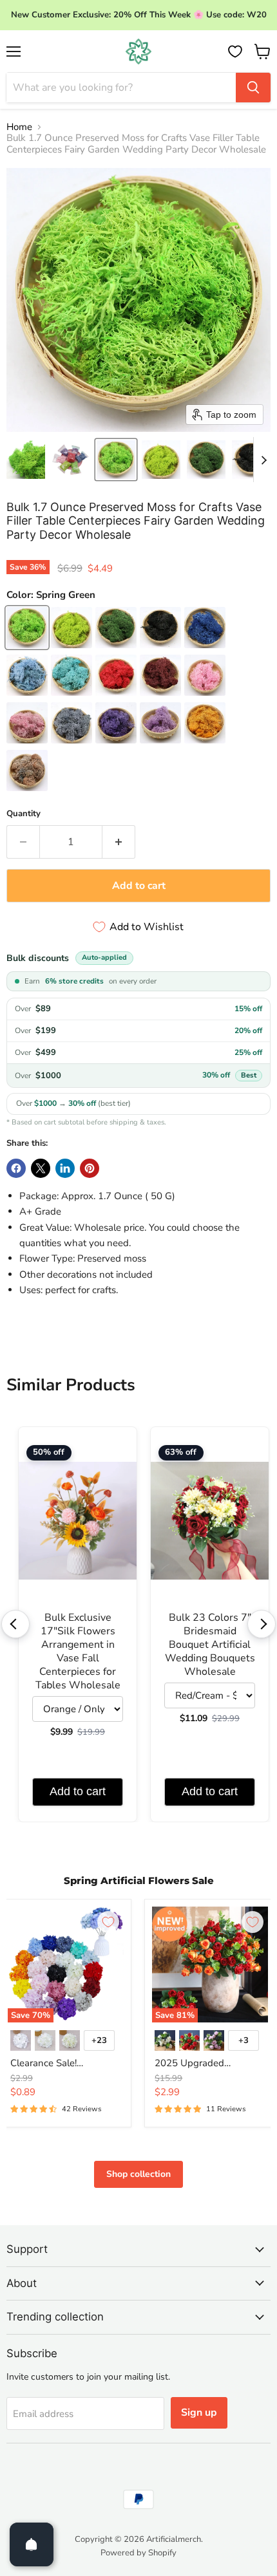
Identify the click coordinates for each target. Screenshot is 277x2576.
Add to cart (78, 1791)
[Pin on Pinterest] (90, 1168)
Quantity (24, 814)
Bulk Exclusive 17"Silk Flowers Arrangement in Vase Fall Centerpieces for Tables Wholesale (78, 1652)
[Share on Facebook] (16, 1168)
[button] (26, 460)
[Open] (32, 2544)
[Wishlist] (235, 51)
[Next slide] (263, 460)
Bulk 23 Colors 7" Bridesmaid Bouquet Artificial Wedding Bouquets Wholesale (210, 1645)
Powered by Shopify (138, 2553)
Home (19, 127)
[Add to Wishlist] (108, 1922)
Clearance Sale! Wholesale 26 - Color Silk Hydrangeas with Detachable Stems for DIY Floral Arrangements (65, 2064)
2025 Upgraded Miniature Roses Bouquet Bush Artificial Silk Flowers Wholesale (208, 2064)
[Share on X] (41, 1168)
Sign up (199, 2413)
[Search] (253, 88)
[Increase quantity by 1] (119, 842)
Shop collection (138, 2174)
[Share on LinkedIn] (65, 1168)
